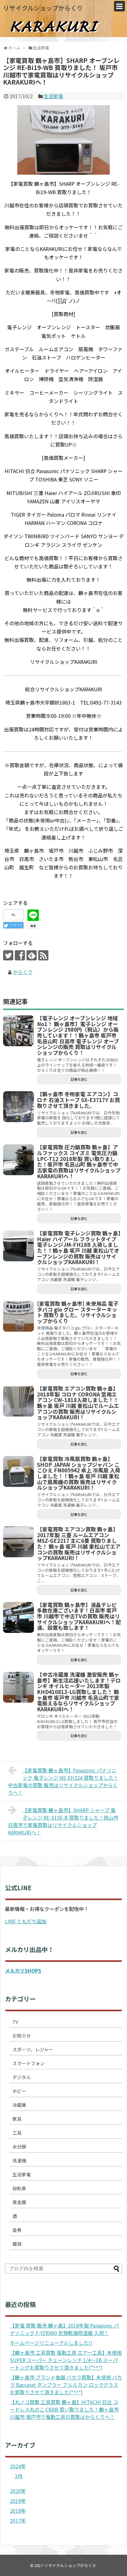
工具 (17, 2133)
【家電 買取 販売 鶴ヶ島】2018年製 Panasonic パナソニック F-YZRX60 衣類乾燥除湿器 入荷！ (64, 2329)
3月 (19, 2476)
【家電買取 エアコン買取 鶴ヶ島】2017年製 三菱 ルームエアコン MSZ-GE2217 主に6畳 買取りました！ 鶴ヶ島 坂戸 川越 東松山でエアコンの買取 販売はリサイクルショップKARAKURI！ (79, 1544)
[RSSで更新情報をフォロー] (43, 955)
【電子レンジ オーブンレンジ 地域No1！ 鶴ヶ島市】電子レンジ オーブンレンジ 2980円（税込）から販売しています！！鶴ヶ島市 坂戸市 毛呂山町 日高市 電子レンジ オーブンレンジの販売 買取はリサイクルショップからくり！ (78, 1035)
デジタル (22, 2077)
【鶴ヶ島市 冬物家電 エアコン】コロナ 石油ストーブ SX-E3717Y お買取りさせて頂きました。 (78, 1100)
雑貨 (17, 2244)
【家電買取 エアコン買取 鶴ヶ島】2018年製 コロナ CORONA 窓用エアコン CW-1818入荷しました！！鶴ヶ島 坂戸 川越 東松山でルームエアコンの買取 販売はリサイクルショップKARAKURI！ (78, 1403)
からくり (23, 972)
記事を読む (79, 1079)
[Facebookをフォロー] (20, 955)
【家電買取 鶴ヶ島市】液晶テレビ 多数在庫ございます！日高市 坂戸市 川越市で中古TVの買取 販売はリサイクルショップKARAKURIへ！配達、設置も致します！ (79, 1616)
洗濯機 (19, 2160)
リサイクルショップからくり (43, 8)
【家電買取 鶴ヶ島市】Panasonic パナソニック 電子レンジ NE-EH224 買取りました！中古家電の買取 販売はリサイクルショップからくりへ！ (63, 1781)
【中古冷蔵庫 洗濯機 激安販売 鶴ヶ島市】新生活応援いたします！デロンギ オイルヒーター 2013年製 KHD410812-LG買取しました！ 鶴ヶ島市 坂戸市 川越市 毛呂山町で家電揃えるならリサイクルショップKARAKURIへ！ (79, 1692)
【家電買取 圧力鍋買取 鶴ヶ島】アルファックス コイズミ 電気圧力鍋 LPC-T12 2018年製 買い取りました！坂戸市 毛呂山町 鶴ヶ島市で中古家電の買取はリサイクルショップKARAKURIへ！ (79, 1161)
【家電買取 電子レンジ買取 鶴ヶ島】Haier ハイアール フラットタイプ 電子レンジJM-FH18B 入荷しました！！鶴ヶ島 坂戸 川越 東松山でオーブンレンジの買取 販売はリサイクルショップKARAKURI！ (79, 1248)
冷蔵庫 (19, 2105)
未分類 (19, 2147)
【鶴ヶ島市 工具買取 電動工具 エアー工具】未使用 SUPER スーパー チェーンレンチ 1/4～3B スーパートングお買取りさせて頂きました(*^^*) (66, 2360)
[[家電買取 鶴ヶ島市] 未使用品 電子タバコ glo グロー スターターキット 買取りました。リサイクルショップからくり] (18, 1316)
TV (15, 2022)
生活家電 (53, 96)
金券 (17, 2230)
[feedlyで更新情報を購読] (32, 955)
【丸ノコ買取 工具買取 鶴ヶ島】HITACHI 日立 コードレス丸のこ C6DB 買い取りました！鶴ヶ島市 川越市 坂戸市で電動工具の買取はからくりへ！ (64, 2409)
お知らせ (22, 2035)
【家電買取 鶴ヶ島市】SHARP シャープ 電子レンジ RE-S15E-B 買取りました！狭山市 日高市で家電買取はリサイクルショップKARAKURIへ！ (63, 1821)
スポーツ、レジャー (33, 2049)
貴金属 (19, 2202)
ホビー (19, 2091)
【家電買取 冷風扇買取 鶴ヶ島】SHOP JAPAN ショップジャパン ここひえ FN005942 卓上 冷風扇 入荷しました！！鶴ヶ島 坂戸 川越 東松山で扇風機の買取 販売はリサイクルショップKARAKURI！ (79, 1473)
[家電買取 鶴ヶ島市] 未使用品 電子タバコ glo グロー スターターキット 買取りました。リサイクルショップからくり (78, 1312)
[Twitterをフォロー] (8, 955)
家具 (17, 2119)
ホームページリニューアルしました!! (51, 2343)
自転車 (19, 2188)
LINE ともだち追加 (26, 1921)
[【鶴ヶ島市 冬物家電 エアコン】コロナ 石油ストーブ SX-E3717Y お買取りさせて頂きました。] (18, 1107)
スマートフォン (29, 2063)
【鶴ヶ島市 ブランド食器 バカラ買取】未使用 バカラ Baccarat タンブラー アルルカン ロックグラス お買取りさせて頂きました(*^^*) (66, 2385)
